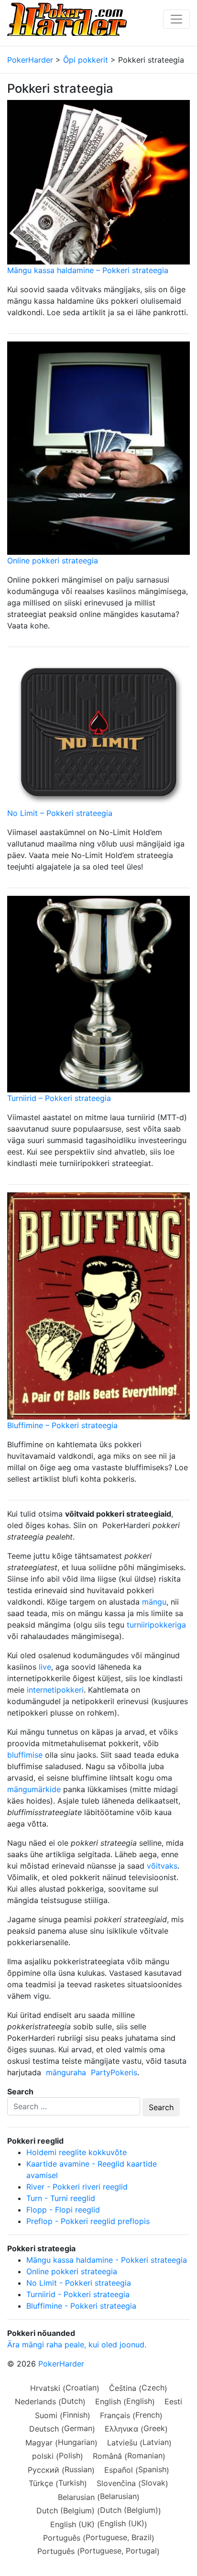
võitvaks (162, 1866)
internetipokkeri (55, 1690)
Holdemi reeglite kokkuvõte (77, 2152)
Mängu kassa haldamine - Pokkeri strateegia (107, 2260)
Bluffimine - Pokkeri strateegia (81, 2306)
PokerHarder (61, 2364)
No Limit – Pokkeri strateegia (60, 813)
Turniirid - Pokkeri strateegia (78, 2294)
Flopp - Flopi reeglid (63, 2210)
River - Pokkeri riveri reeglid (77, 2187)
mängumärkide (34, 1789)
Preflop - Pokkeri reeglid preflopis (88, 2221)
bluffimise (25, 1755)
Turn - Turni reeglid (61, 2198)
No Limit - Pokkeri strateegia (79, 2283)
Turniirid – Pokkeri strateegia (59, 1098)
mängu (154, 1602)
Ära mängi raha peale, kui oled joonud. (77, 2345)
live (45, 1667)
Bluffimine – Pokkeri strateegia (62, 1425)
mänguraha (66, 2072)
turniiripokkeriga (156, 1625)
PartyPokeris (114, 2072)
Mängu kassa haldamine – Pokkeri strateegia (88, 270)
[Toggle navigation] (176, 19)
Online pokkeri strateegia (53, 561)
